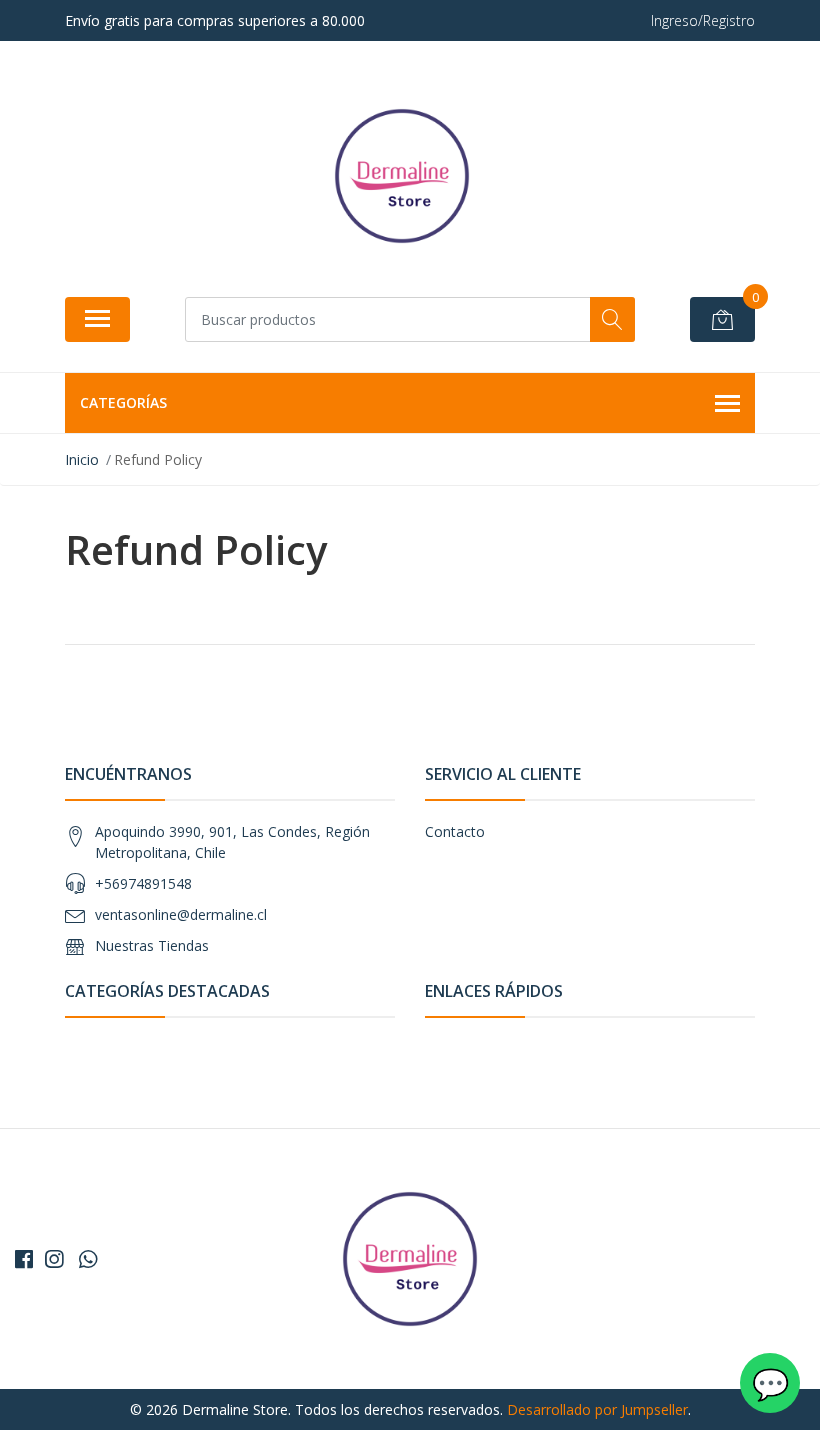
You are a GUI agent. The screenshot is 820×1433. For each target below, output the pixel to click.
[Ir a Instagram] (54, 1259)
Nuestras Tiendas (152, 945)
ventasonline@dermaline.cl (181, 914)
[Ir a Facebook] (24, 1259)
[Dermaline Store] (402, 176)
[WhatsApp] (88, 1259)
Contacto (455, 831)
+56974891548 (143, 883)
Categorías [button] (123, 402)
